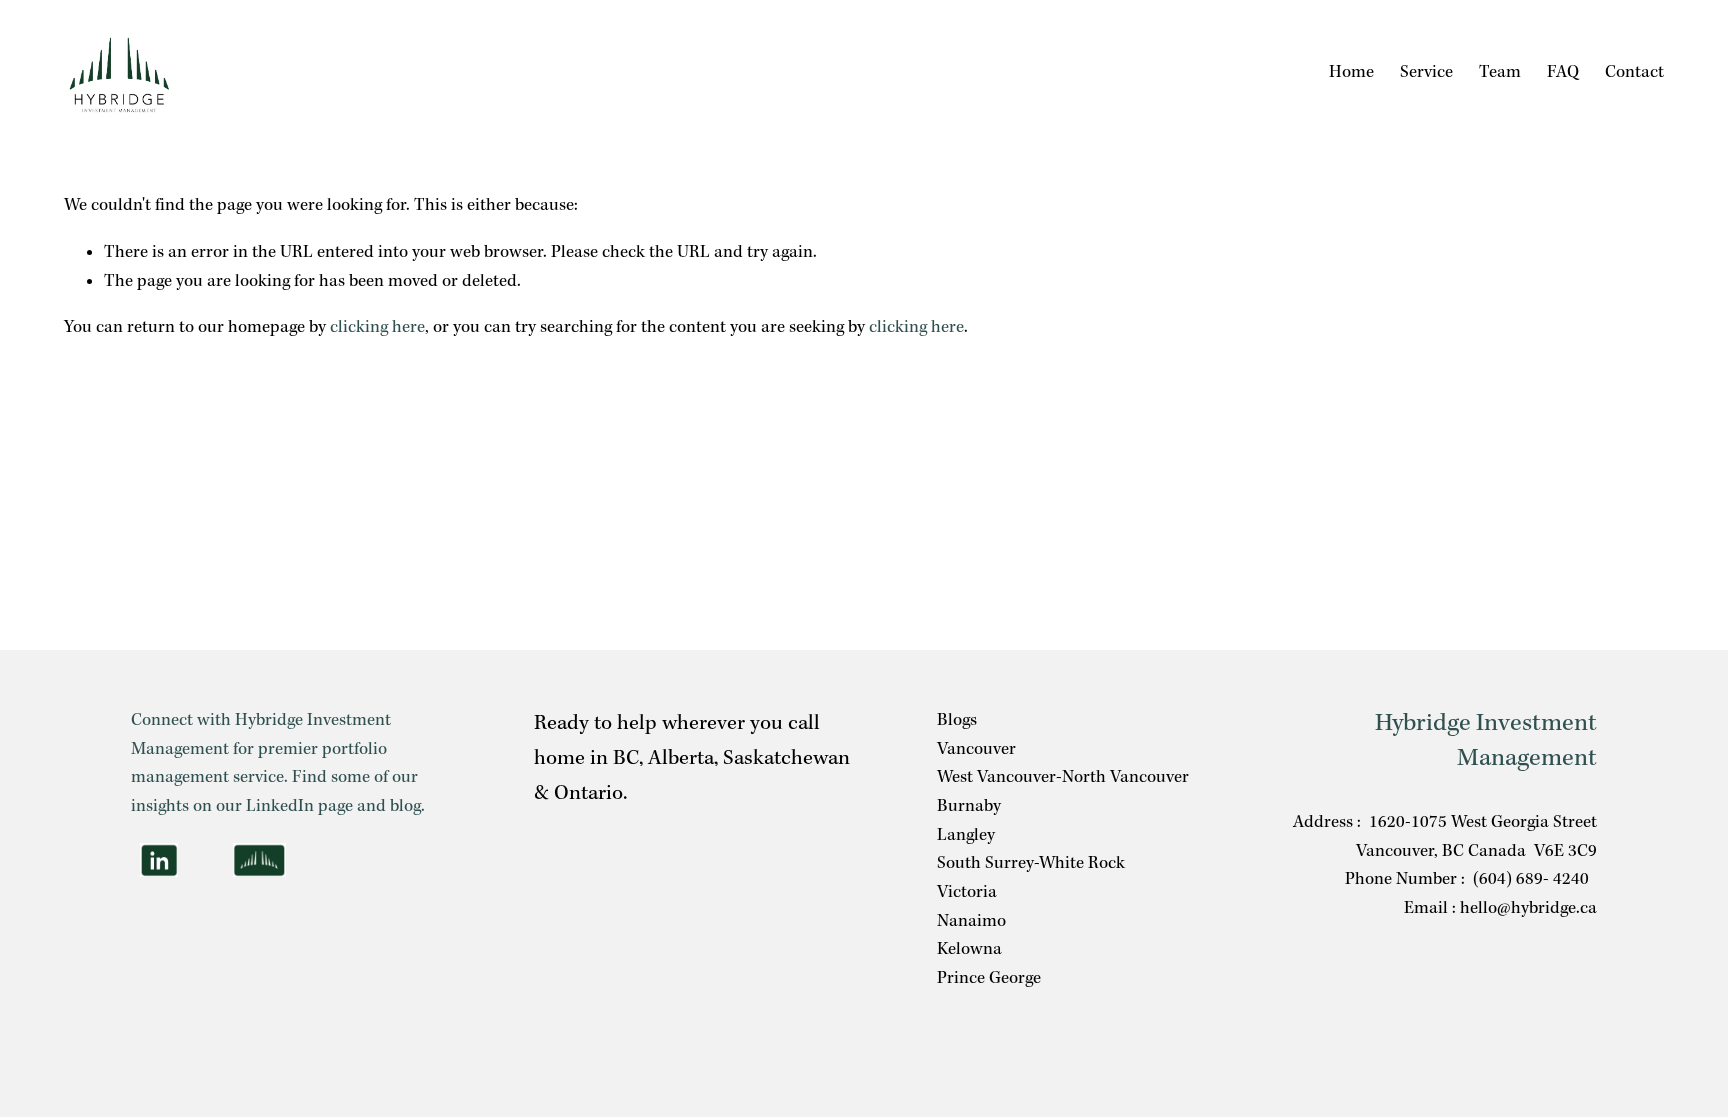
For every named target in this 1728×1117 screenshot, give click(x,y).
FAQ (1563, 72)
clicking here (377, 327)
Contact (1634, 72)
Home (1351, 72)
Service (1426, 72)
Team (1500, 72)
